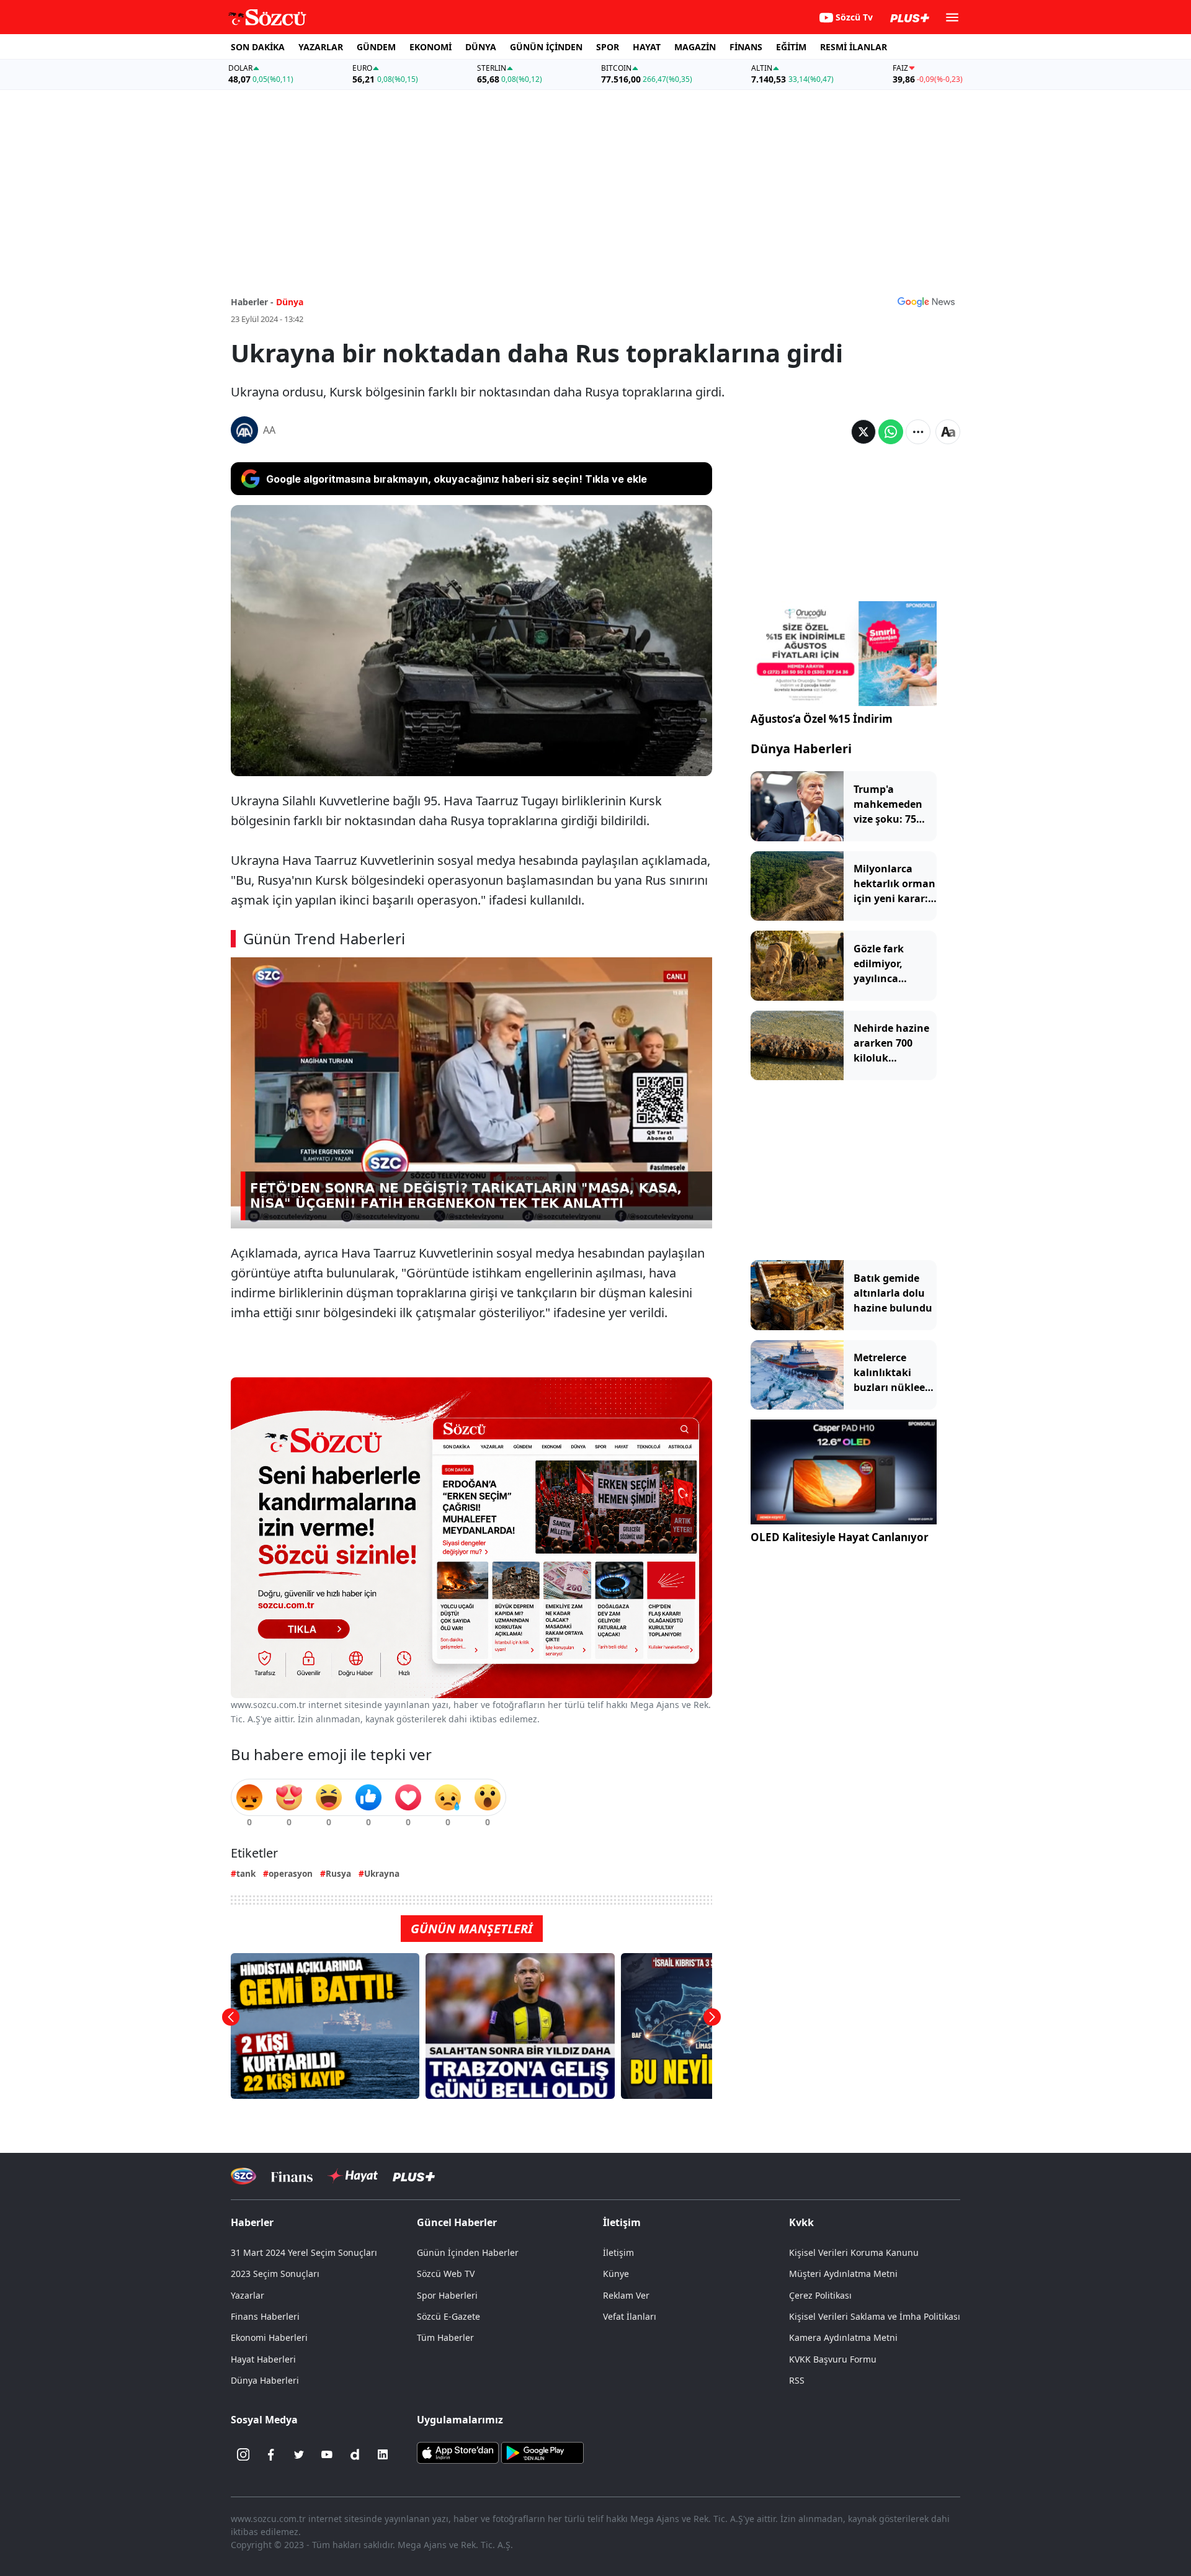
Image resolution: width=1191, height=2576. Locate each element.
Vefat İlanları (630, 2316)
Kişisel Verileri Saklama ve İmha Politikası (875, 2316)
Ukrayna (382, 1873)
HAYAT (647, 47)
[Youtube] (327, 2454)
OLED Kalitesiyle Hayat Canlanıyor (840, 1537)
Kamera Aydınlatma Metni (843, 2337)
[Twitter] (299, 2454)
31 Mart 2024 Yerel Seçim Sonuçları (304, 2252)
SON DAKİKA (258, 47)
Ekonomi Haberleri (269, 2337)
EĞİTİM (791, 47)
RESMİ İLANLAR (854, 47)
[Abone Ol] (926, 302)
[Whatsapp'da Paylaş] (891, 432)
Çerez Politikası (820, 2295)
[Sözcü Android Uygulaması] (542, 2452)
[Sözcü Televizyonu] (243, 2176)
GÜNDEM (376, 47)
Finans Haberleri (265, 2316)
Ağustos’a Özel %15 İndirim (822, 719)
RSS (797, 2380)
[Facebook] (271, 2454)
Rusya (338, 1873)
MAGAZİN (695, 47)
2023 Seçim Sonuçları (275, 2274)
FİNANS (746, 47)
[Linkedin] (383, 2454)
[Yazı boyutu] (948, 432)
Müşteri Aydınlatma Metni (843, 2274)
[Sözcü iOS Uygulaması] (458, 2452)
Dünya (290, 302)
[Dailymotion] (355, 2454)
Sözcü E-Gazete (448, 2316)
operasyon (291, 1873)
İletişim (618, 2252)
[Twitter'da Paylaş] (863, 432)
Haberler (252, 2222)
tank (246, 1873)
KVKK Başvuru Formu (833, 2359)
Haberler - (252, 302)
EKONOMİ (430, 47)
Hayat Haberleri (263, 2359)
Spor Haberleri (447, 2295)
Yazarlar (248, 2295)
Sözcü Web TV (446, 2274)
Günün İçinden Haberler (468, 2252)
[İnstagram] (243, 2454)
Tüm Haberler (445, 2337)
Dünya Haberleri (801, 749)
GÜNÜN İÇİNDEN (546, 47)
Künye (616, 2274)
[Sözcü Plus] (414, 2176)
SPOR (608, 47)
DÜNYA (481, 47)
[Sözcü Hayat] (353, 2176)
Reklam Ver (626, 2295)
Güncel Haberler (457, 2222)
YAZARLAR (321, 47)
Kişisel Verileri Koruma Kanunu (854, 2252)
